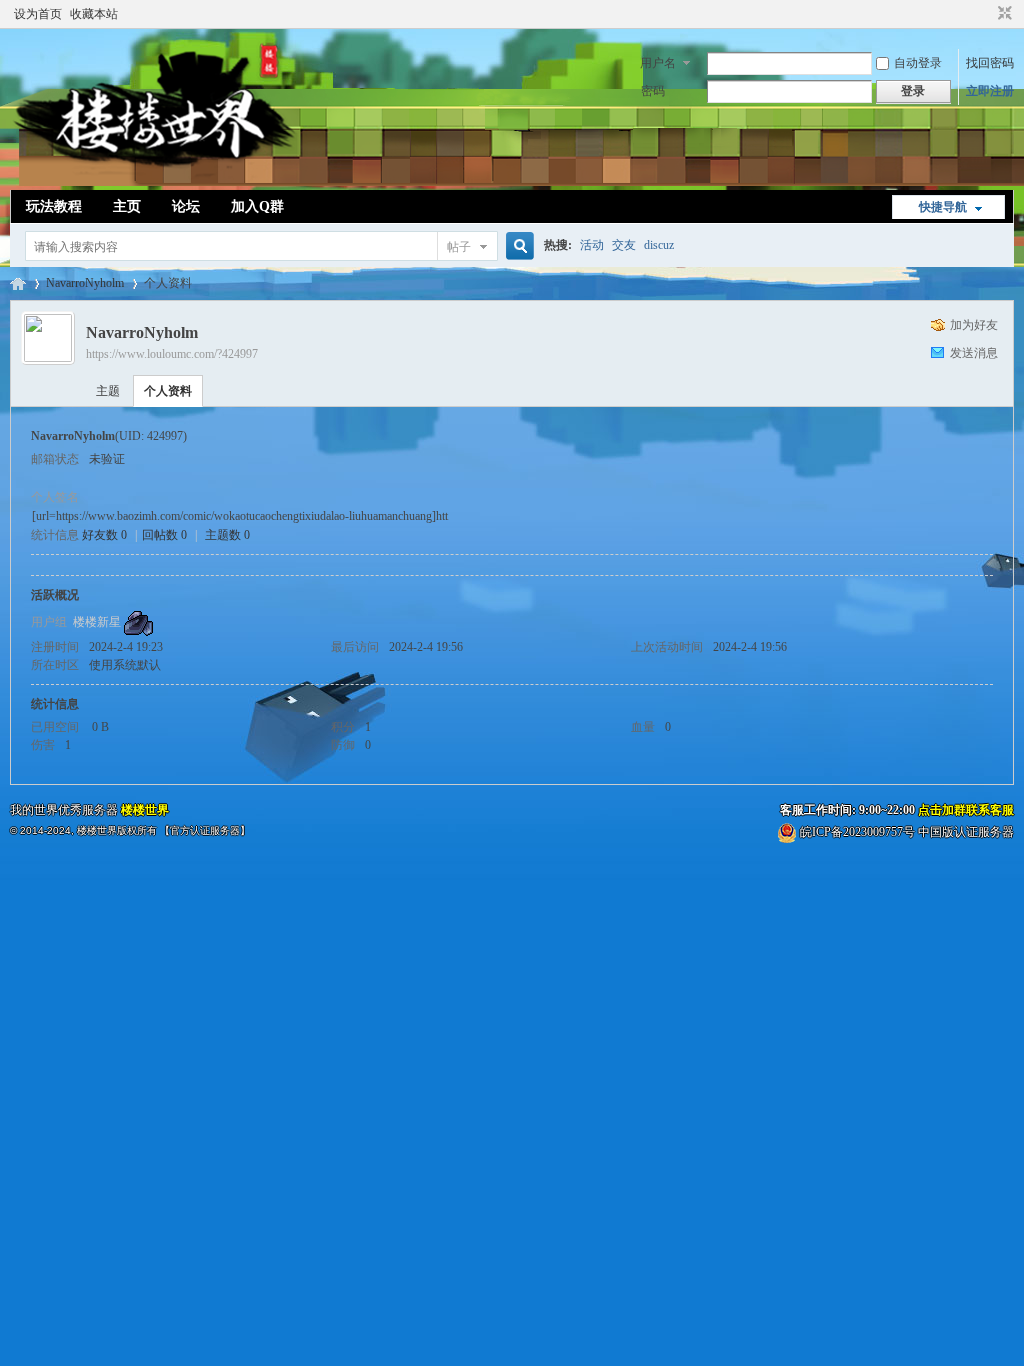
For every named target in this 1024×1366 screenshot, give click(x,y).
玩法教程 (54, 206)
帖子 (459, 247)
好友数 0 (104, 535)
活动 (592, 245)
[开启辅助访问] (986, 14)
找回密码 (990, 63)
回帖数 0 (164, 535)
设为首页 (38, 14)
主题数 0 (227, 535)
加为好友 (974, 325)
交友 (624, 245)
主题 (108, 391)
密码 (653, 91)
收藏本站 (94, 14)
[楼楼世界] (154, 178)
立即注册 (990, 91)
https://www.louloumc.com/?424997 (172, 354)
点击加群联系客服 (966, 810)
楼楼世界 (18, 283)
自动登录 (918, 63)
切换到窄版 (1002, 14)
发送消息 (974, 353)
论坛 (186, 206)
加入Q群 (257, 206)
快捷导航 (943, 207)
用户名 (658, 63)
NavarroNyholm (85, 283)
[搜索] (517, 246)
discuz (659, 245)
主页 (127, 206)
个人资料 (168, 391)
